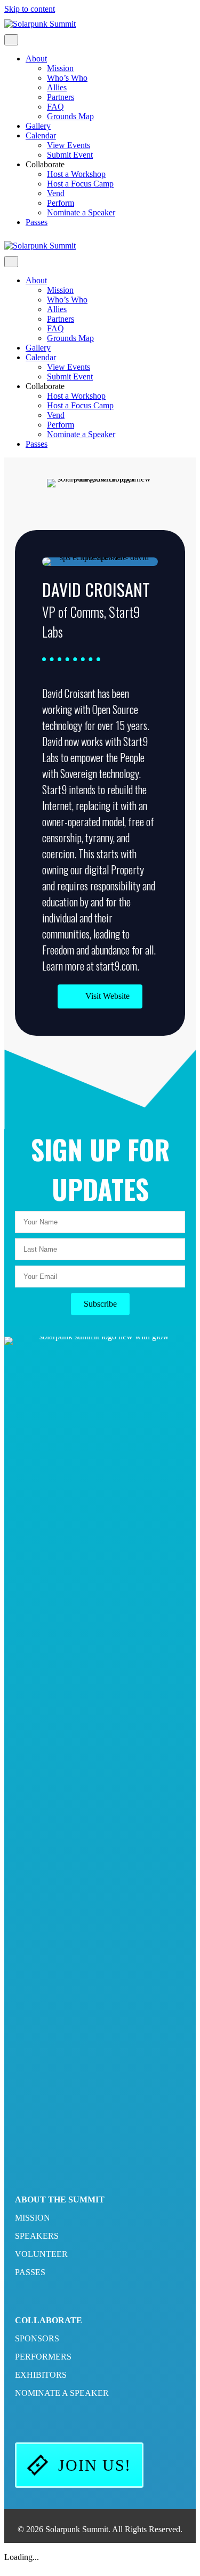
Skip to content (30, 9)
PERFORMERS (43, 2357)
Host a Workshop (76, 174)
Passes (37, 222)
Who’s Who (67, 78)
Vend (56, 193)
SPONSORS (37, 2338)
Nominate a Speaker (81, 212)
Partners (61, 97)
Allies (57, 87)
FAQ (55, 107)
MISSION (33, 2218)
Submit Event (70, 155)
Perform (61, 203)
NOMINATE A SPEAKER (62, 2393)
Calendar (41, 135)
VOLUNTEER (41, 2254)
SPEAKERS (37, 2236)
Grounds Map (70, 116)
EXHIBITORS (41, 2375)
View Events (69, 145)
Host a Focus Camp (80, 184)
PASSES (30, 2272)
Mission (60, 68)
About (36, 59)
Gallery (38, 126)
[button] (100, 996)
